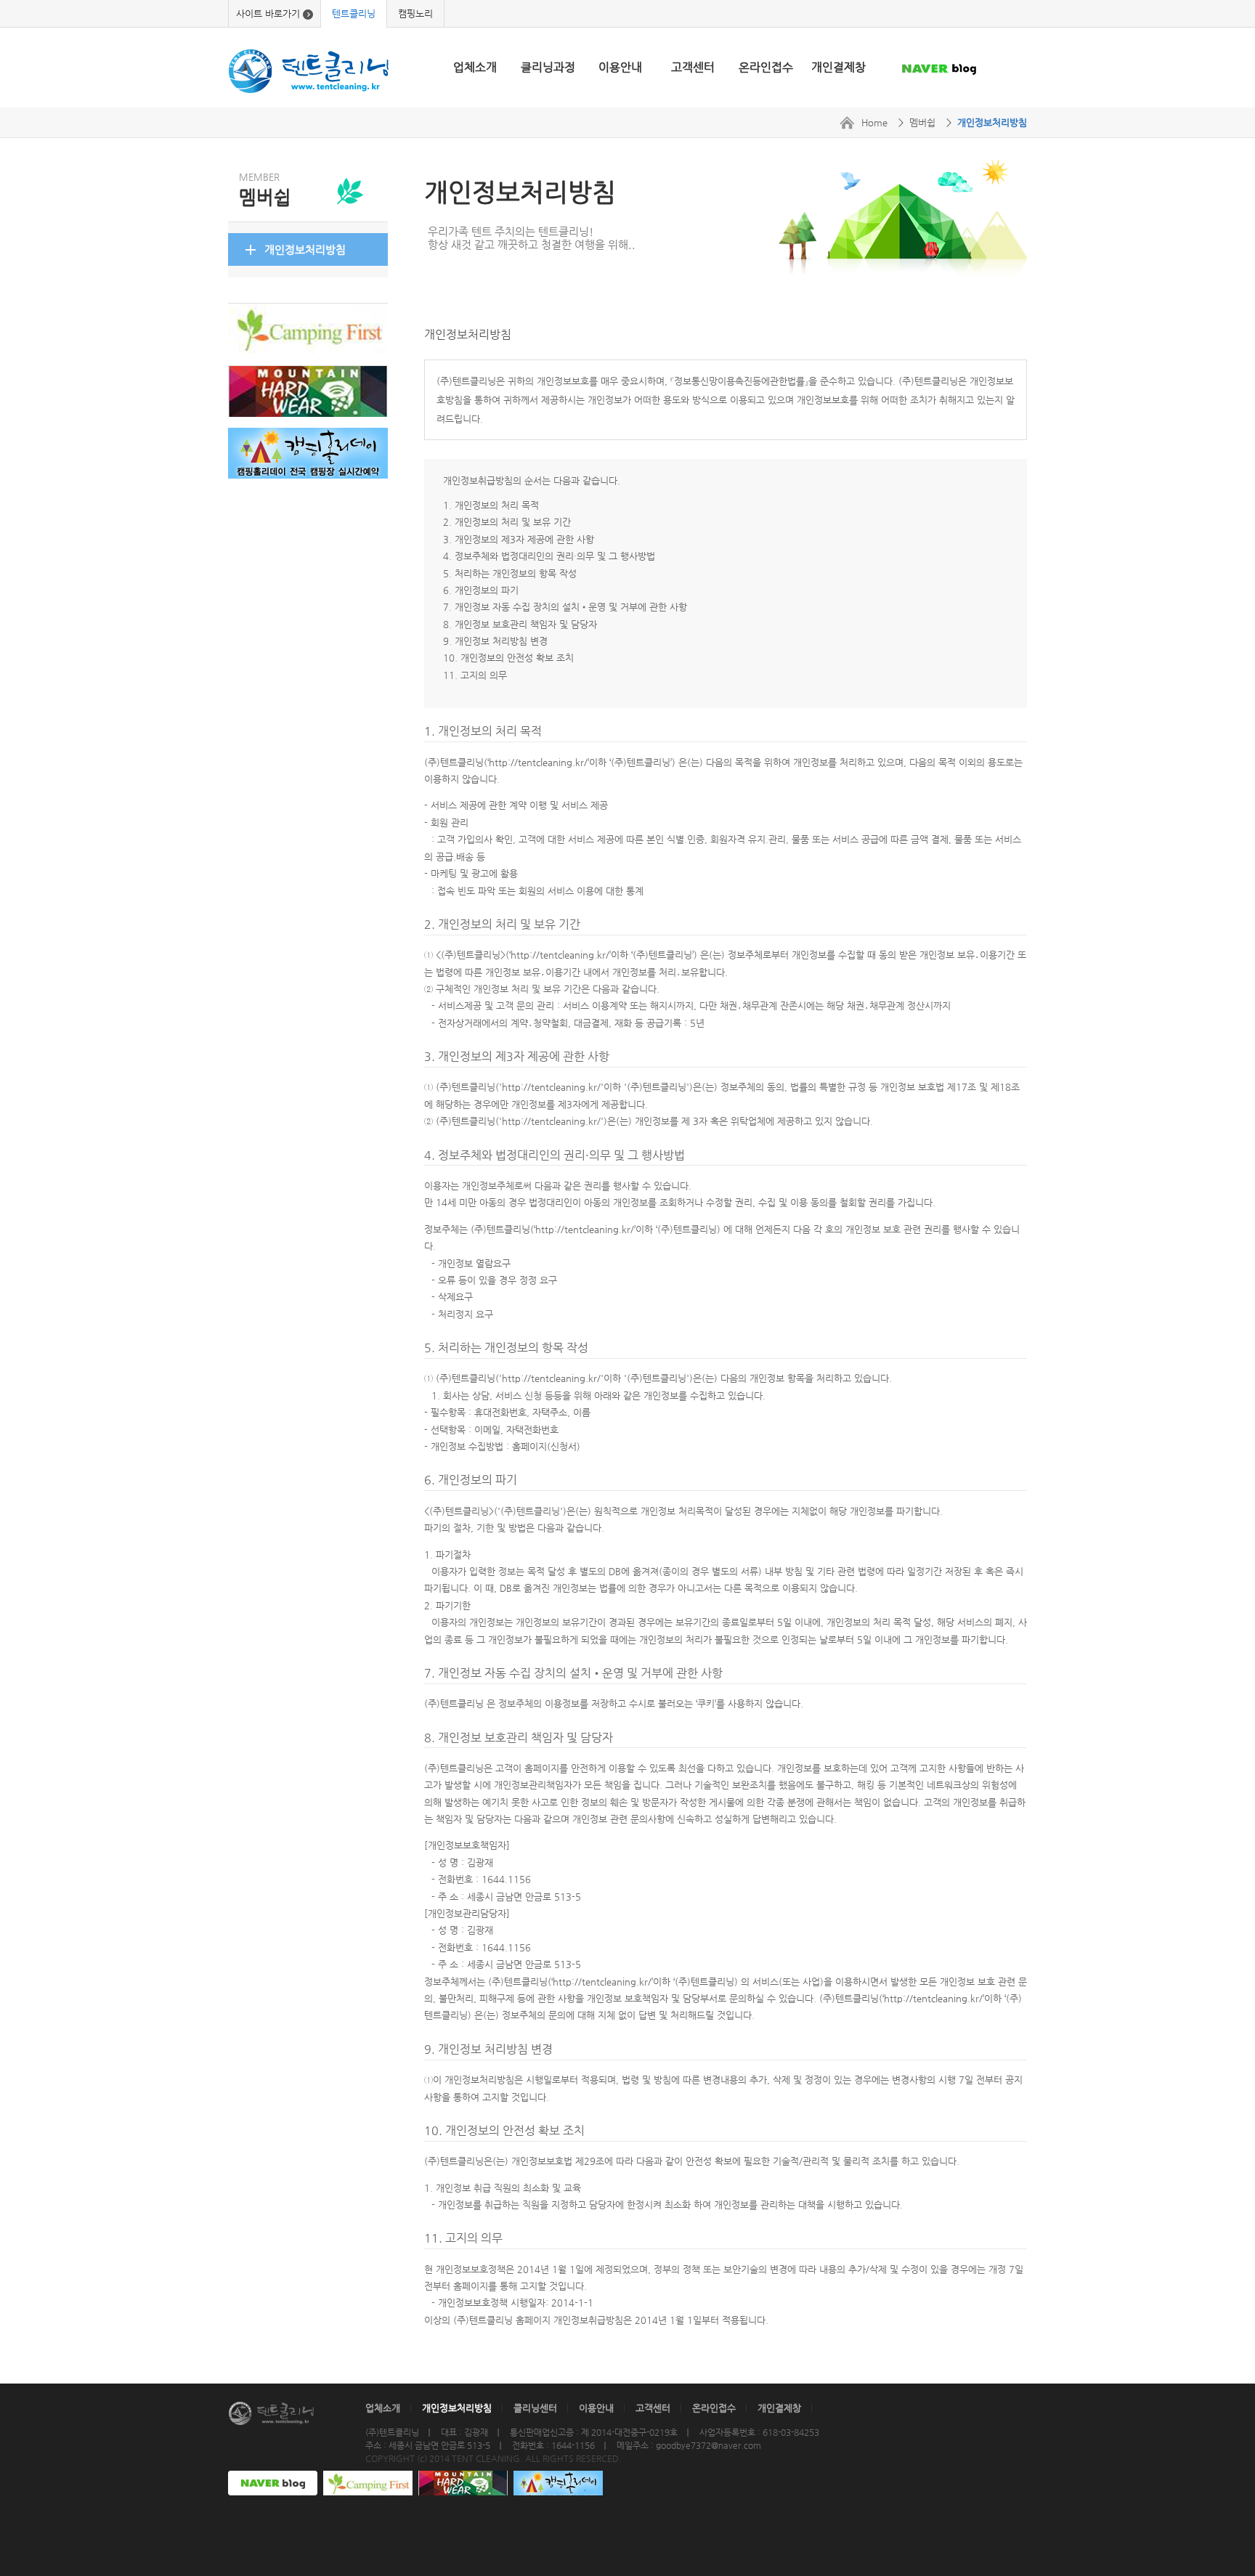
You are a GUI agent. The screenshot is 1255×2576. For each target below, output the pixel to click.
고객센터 (693, 67)
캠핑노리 (415, 13)
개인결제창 (838, 67)
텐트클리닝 (354, 13)
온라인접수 (766, 67)
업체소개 (475, 67)
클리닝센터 (535, 2408)
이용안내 (620, 67)
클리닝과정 (548, 67)
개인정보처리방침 (305, 249)
